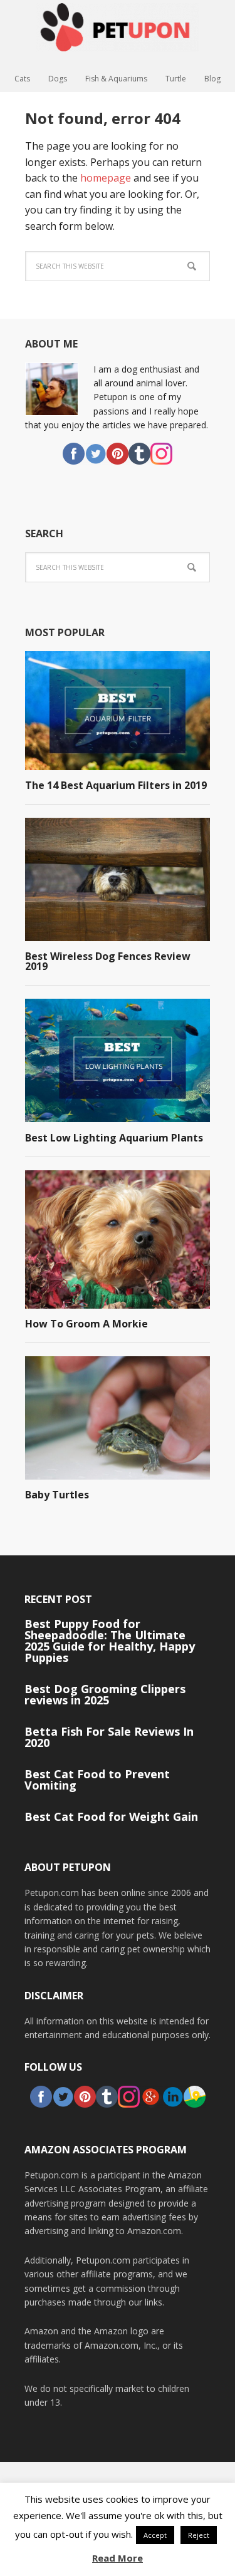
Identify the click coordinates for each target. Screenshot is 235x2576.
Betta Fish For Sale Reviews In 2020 (109, 1737)
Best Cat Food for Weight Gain (111, 1816)
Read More (118, 2558)
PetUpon (118, 34)
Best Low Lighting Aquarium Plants (114, 1138)
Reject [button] (199, 2535)
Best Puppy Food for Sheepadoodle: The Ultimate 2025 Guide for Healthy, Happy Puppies (110, 1641)
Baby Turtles (57, 1495)
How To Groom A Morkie (86, 1324)
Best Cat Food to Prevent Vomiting (97, 1780)
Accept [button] (155, 2535)
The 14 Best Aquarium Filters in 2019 (116, 785)
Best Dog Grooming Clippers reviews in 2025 (105, 1694)
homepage (106, 178)
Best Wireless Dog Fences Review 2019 (108, 961)
